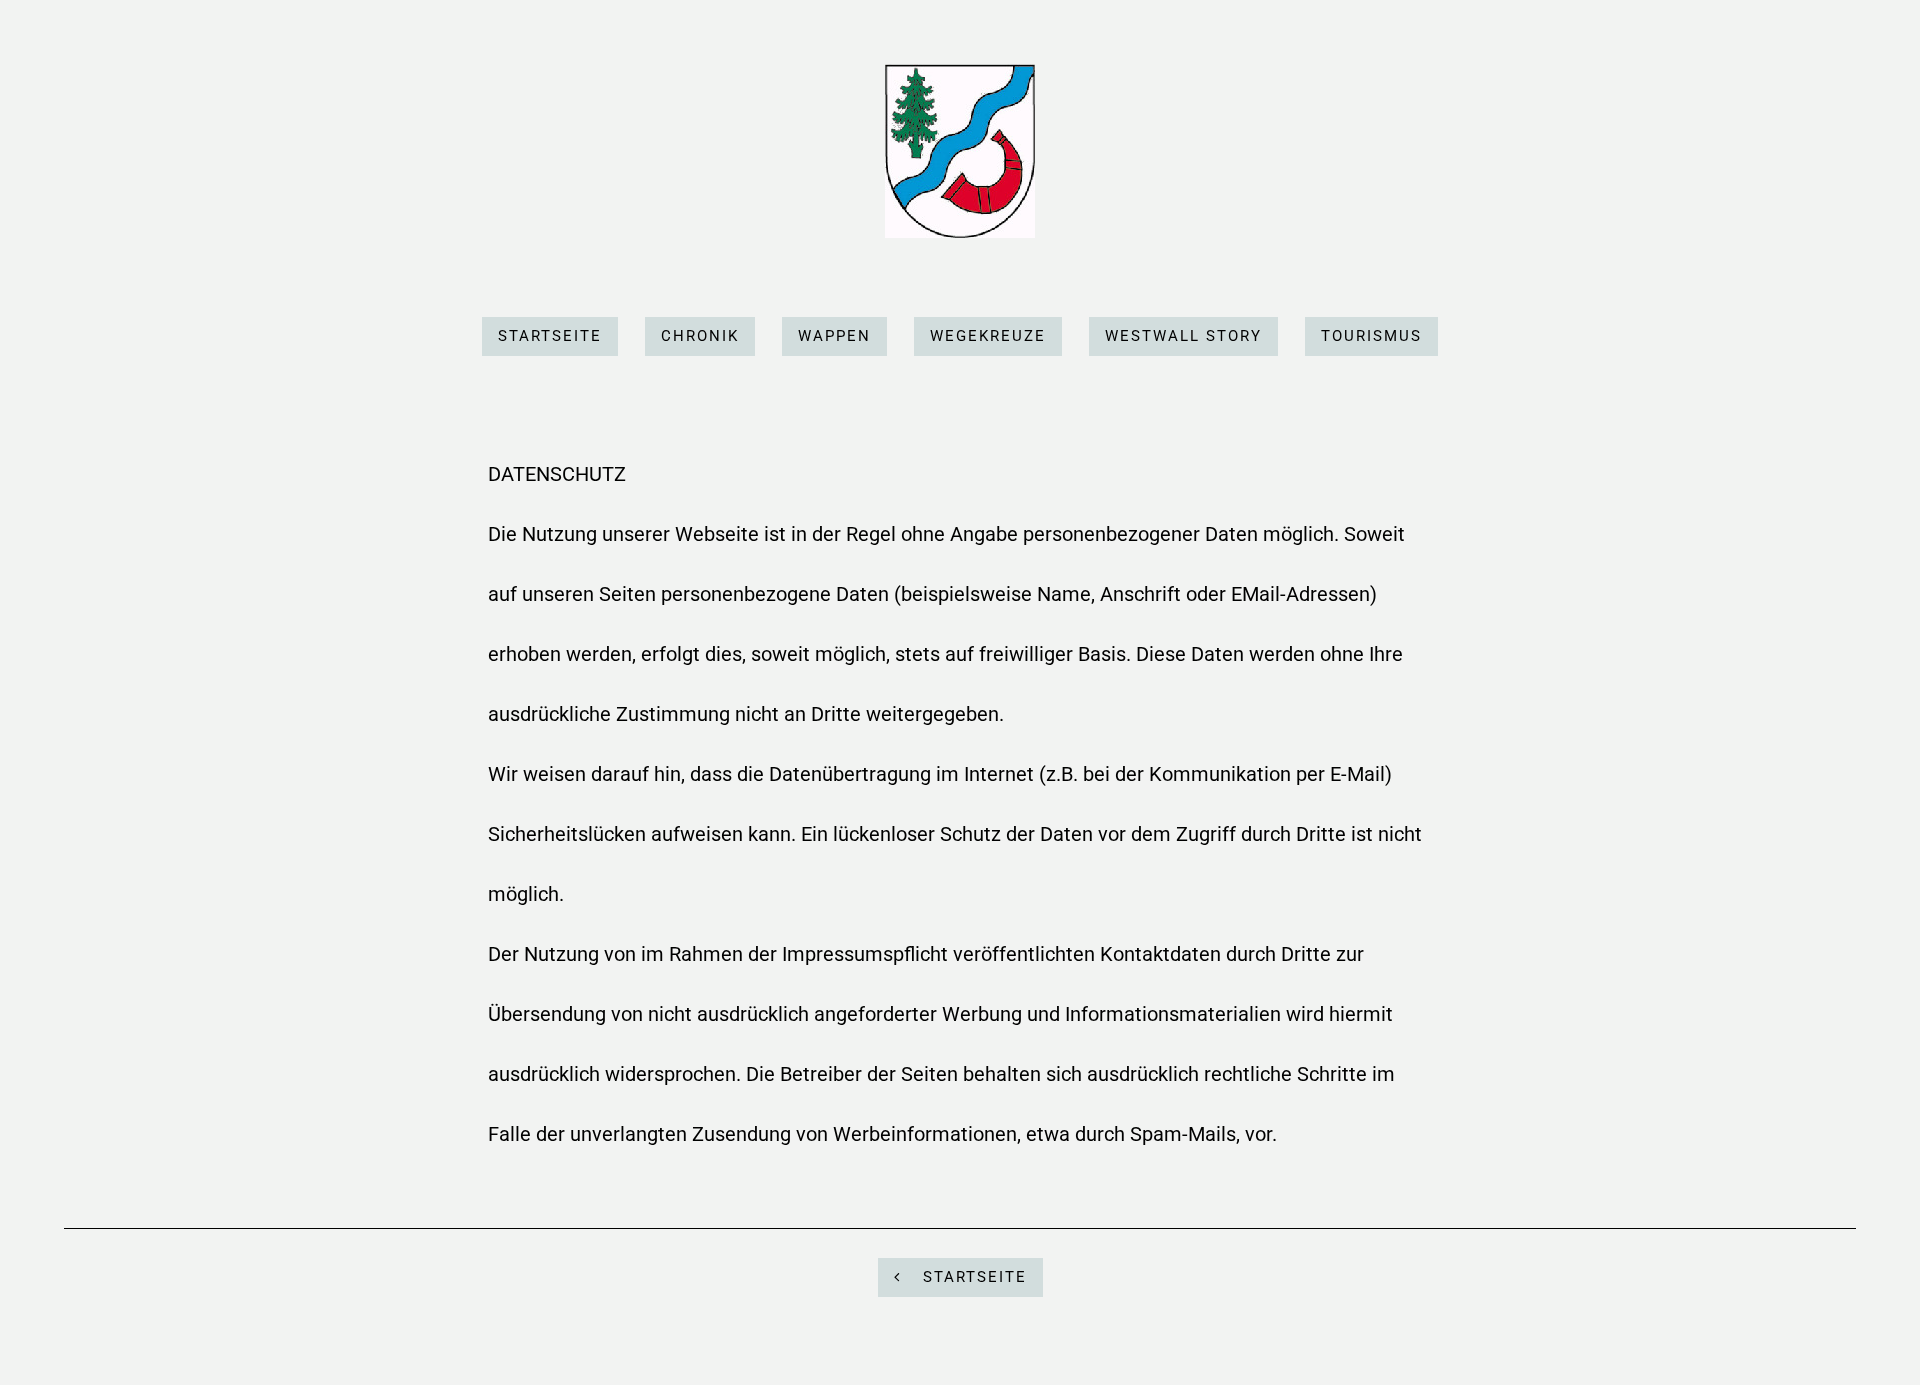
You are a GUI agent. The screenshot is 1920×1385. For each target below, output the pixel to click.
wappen (834, 336)
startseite (550, 336)
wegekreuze (988, 336)
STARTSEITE (972, 1277)
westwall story (1183, 336)
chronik (700, 336)
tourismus (1371, 336)
